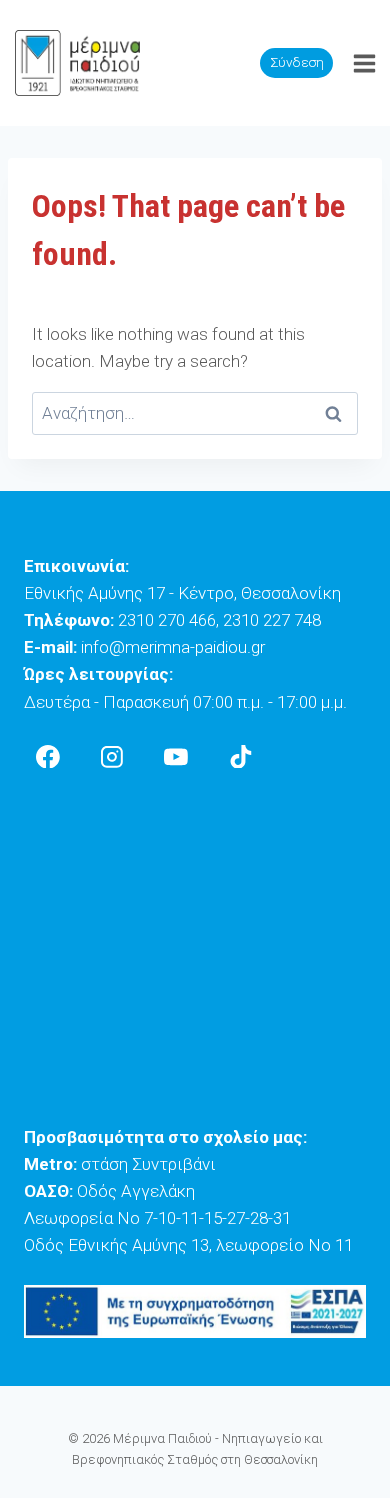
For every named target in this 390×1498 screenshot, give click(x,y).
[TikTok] (241, 757)
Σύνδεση (297, 62)
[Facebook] (48, 757)
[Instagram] (112, 757)
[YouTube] (177, 757)
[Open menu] (364, 63)
